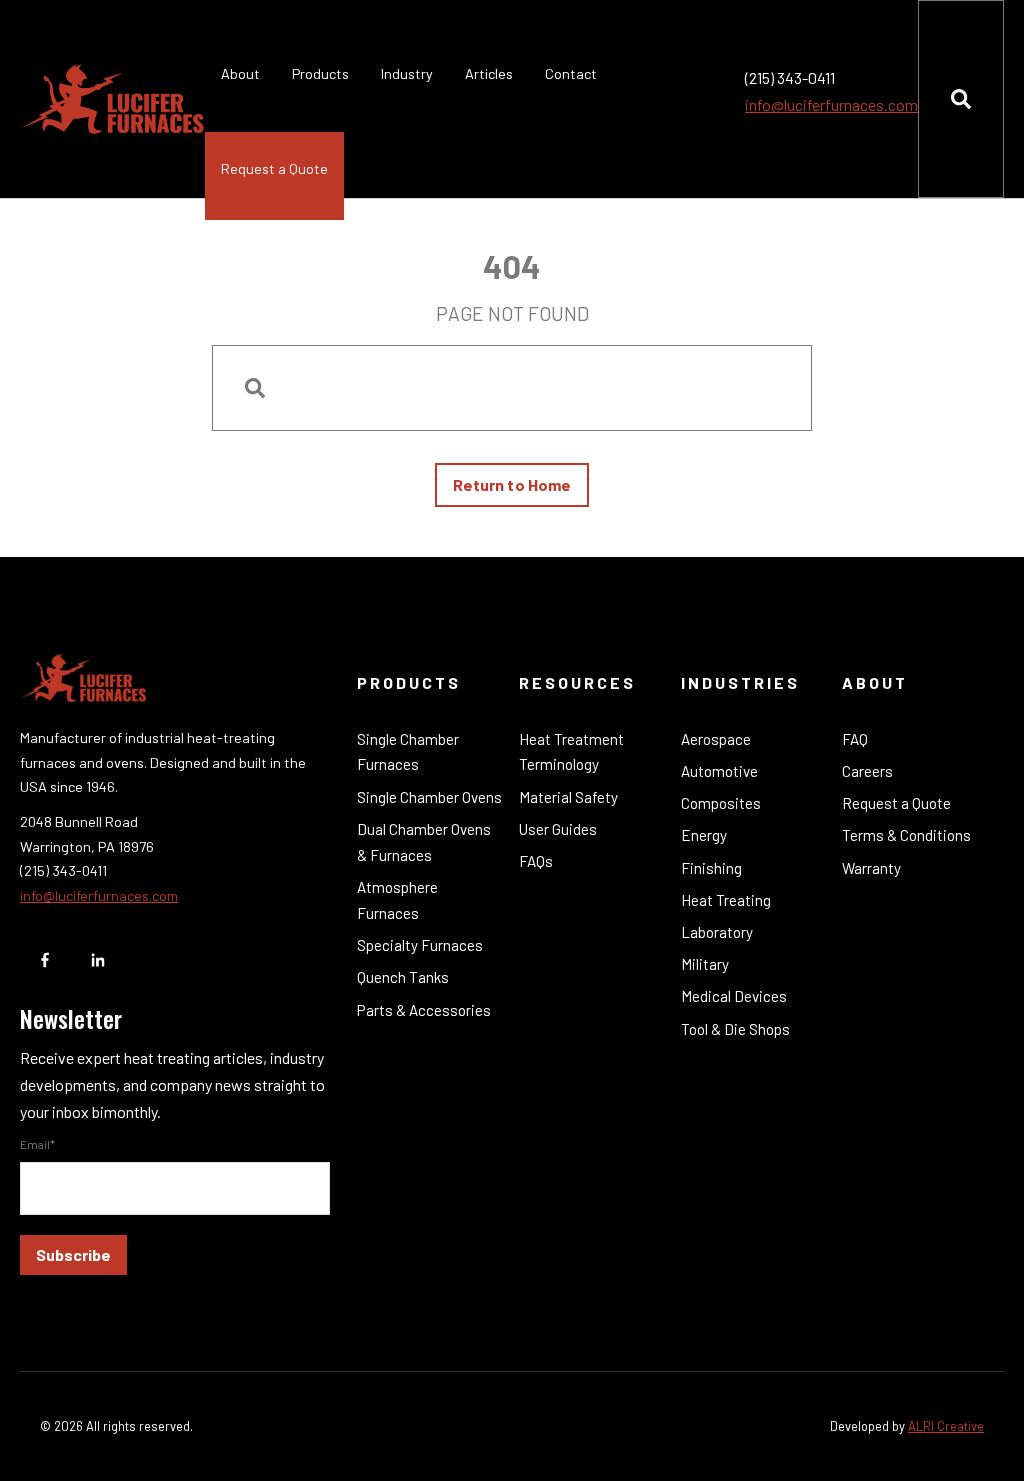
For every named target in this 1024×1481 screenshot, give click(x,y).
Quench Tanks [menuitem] (403, 977)
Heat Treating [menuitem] (726, 900)
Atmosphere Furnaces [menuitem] (397, 900)
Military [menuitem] (705, 964)
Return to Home (512, 484)
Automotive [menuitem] (719, 771)
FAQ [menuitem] (855, 739)
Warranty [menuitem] (871, 868)
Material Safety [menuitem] (568, 797)
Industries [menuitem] (740, 682)
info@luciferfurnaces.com (831, 104)
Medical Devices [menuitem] (734, 996)
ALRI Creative (946, 1426)
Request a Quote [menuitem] (274, 168)
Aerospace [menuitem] (716, 739)
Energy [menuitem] (704, 835)
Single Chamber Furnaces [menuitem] (408, 752)
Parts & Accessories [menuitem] (424, 1010)
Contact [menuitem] (571, 73)
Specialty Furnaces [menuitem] (420, 945)
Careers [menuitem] (867, 771)
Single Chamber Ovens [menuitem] (429, 797)
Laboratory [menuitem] (717, 932)
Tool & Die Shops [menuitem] (735, 1029)
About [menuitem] (240, 73)
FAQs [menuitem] (536, 861)
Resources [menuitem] (577, 682)
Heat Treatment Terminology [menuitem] (571, 752)
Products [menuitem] (320, 73)
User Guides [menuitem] (558, 829)
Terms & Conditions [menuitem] (906, 835)
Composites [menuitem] (721, 803)
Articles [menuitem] (489, 73)
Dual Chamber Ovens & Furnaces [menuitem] (424, 842)
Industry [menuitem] (407, 73)
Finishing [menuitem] (711, 868)
